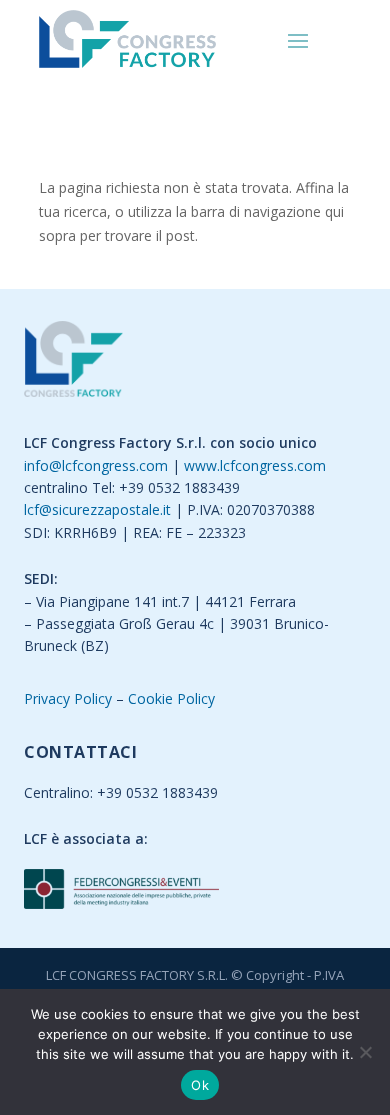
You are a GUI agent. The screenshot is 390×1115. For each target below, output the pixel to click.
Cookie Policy (171, 698)
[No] (365, 1052)
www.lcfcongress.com (255, 465)
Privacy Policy (68, 698)
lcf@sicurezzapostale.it (97, 509)
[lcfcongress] (73, 362)
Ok (200, 1085)
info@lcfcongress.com (96, 465)
